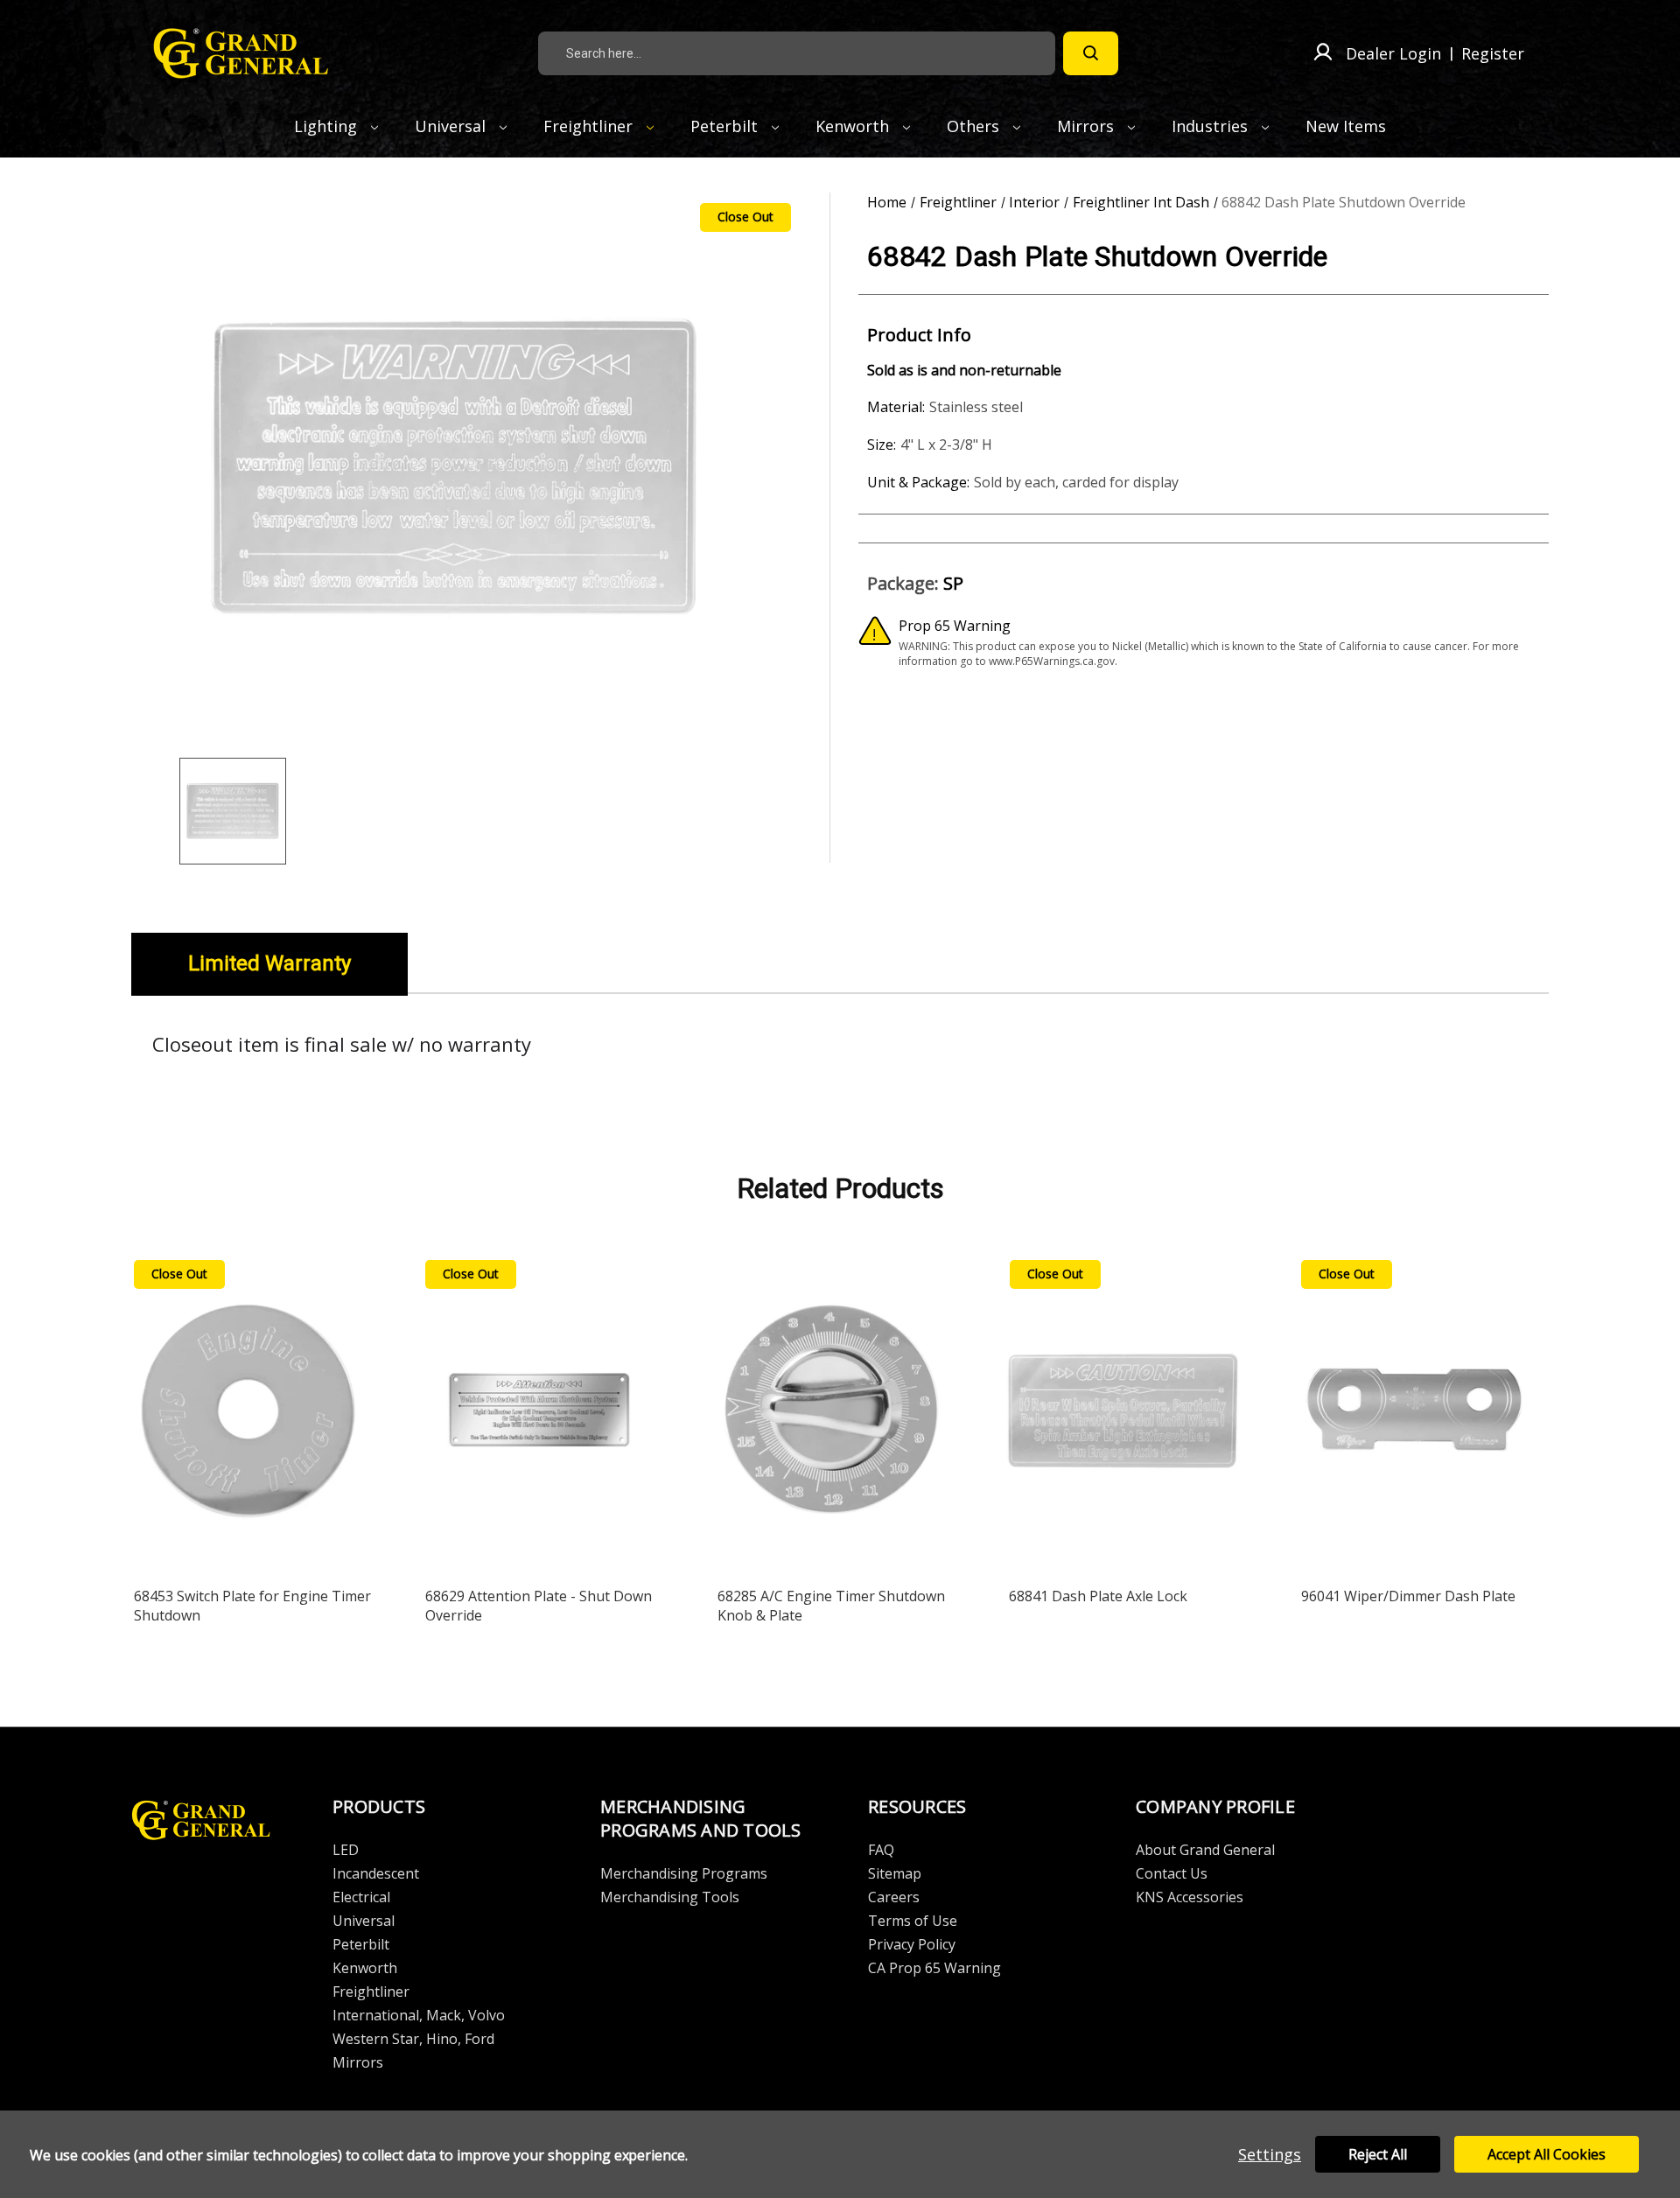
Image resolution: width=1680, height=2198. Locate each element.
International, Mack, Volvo (419, 2015)
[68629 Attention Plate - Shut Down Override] (539, 1414)
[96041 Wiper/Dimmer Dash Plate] (1415, 1414)
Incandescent (376, 1873)
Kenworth (854, 126)
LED (346, 1850)
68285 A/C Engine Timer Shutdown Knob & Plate (831, 1606)
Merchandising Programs (684, 1873)
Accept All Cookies (1547, 2154)
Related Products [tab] (840, 1188)
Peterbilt (726, 126)
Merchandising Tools (670, 1897)
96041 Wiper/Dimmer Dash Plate (1408, 1596)
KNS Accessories (1190, 1897)
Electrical (361, 1897)
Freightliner (590, 126)
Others (975, 126)
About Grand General (1205, 1850)
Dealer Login (1393, 53)
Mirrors (1088, 126)
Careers (894, 1897)
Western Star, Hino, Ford (413, 2039)
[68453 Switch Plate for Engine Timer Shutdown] (248, 1414)
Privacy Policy (912, 1944)
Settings (1270, 2154)
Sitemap (895, 1873)
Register (1493, 53)
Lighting (328, 126)
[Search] (1091, 53)
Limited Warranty (269, 963)
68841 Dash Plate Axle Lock (1098, 1596)
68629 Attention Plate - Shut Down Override (539, 1606)
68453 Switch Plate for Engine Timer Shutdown (252, 1606)
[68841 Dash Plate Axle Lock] (1123, 1414)
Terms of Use (913, 1921)
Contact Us (1172, 1873)
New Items (1346, 126)
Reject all (1378, 2154)
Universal (452, 126)
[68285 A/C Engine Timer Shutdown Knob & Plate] (831, 1414)
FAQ (881, 1850)
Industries (1212, 126)
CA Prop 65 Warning (934, 1968)
